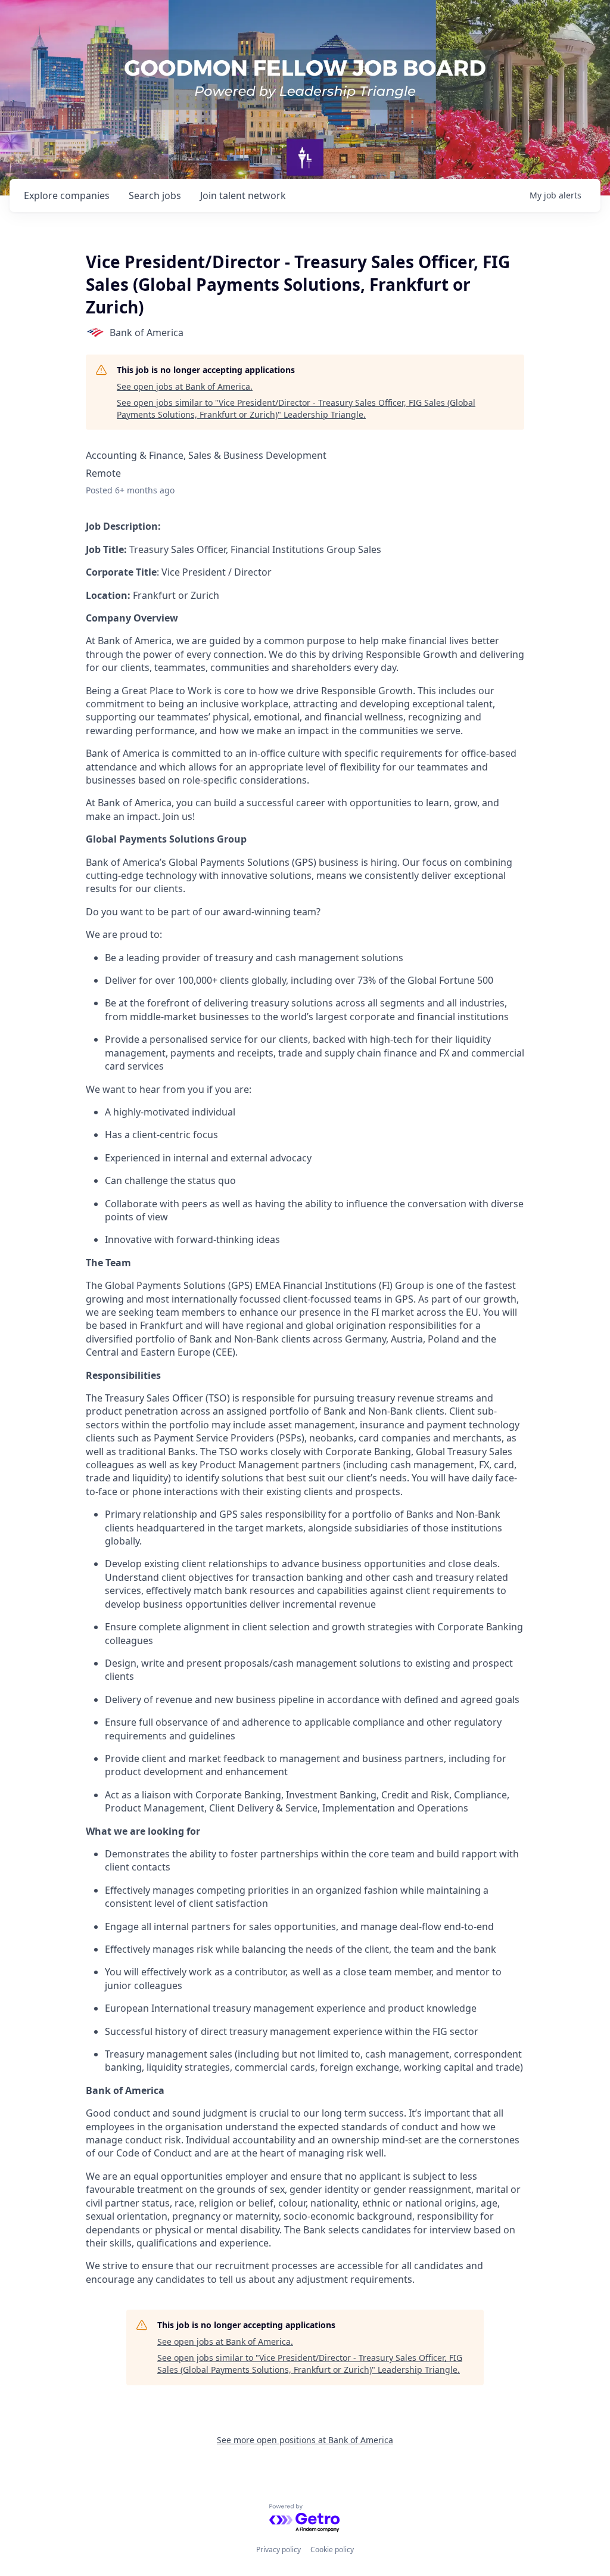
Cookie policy (332, 2549)
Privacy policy (278, 2549)
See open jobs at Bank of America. (185, 386)
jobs (155, 195)
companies (67, 195)
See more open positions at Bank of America (305, 2440)
